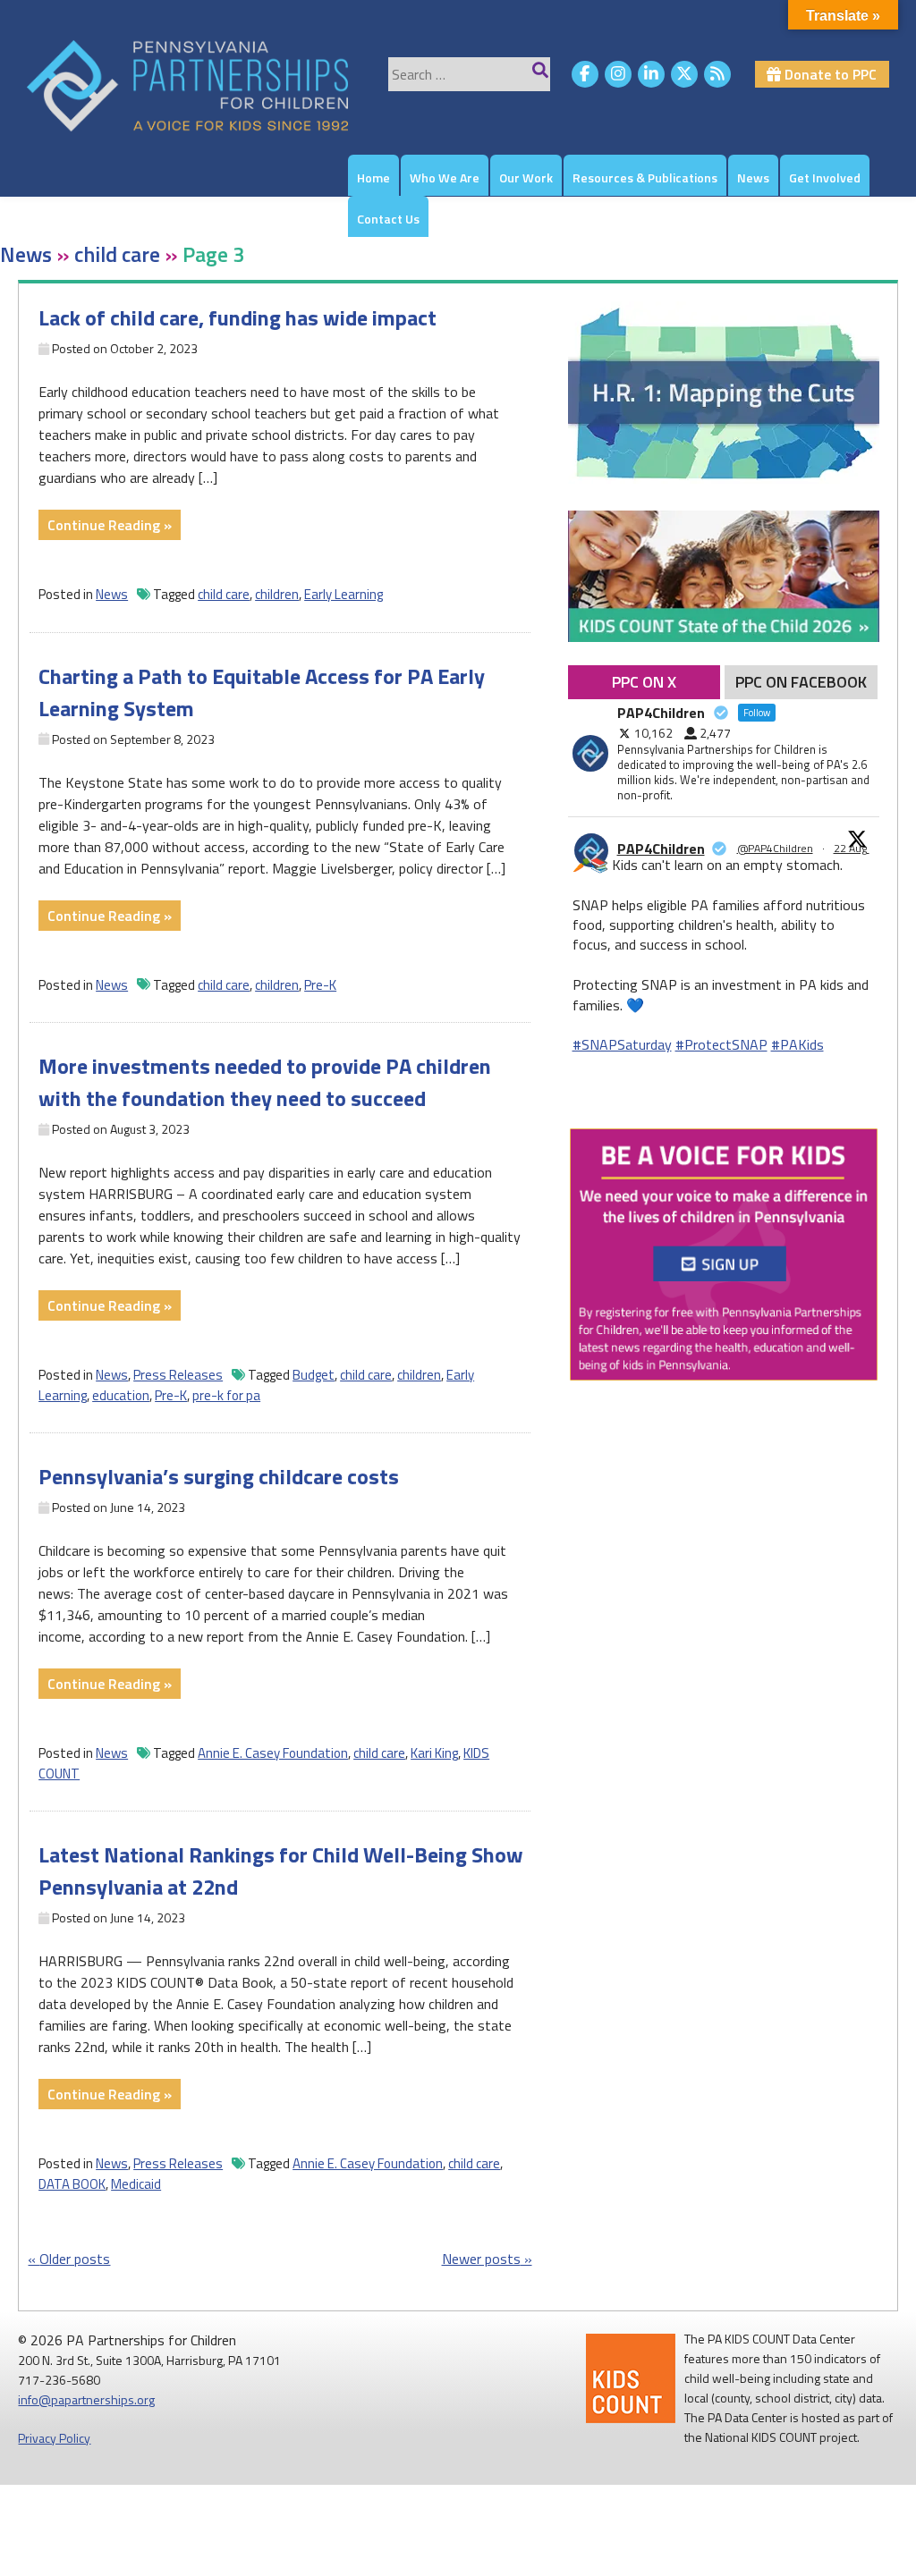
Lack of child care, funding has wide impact (237, 317)
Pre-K (320, 985)
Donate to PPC (829, 74)
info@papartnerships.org (86, 2399)
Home (373, 177)
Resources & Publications (645, 177)
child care (224, 594)
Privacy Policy (54, 2438)
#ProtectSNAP (721, 1044)
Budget (314, 1375)
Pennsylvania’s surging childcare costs (219, 1476)
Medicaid (136, 2184)
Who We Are (445, 177)
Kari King (434, 1753)
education (121, 1395)
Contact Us (388, 219)
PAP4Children (661, 849)
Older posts (75, 2259)
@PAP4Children (775, 849)
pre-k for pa (226, 1395)
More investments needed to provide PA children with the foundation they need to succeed (265, 1082)
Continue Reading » (114, 527)
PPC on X (644, 682)
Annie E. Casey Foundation (273, 1753)
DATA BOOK (72, 2184)
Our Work (526, 177)
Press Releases (178, 1375)
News (753, 177)
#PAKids (797, 1044)
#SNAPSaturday (622, 1044)
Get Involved (825, 177)
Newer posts (481, 2259)
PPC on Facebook (801, 682)
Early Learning (343, 594)
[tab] (645, 682)
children (277, 594)
